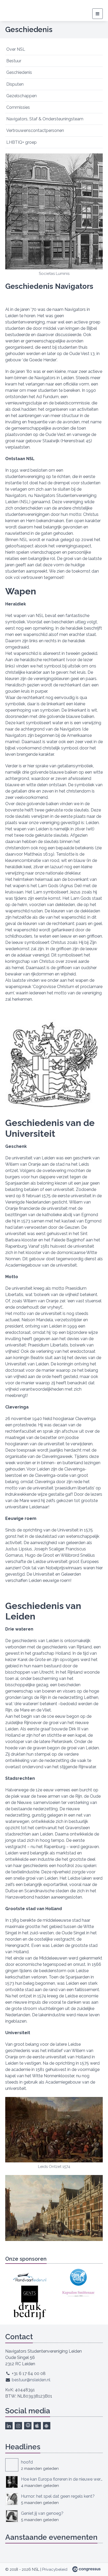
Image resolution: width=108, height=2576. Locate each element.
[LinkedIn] (9, 2426)
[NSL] (15, 11)
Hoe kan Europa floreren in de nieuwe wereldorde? (62, 2479)
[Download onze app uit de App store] (37, 2426)
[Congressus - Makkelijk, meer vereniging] (86, 2569)
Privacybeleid (55, 2569)
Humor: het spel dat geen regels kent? (58, 2496)
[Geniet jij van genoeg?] (12, 2516)
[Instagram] (18, 2426)
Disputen (15, 84)
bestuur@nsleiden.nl (31, 2380)
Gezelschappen (21, 96)
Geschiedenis (19, 72)
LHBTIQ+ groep (21, 142)
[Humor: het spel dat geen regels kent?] (12, 2499)
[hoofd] (12, 2465)
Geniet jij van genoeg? (42, 2513)
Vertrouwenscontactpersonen (35, 130)
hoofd (27, 2462)
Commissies (18, 107)
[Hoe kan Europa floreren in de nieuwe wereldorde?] (12, 2482)
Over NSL (16, 49)
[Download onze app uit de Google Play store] (47, 2426)
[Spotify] (28, 2426)
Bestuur (14, 61)
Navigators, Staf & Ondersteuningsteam (45, 119)
